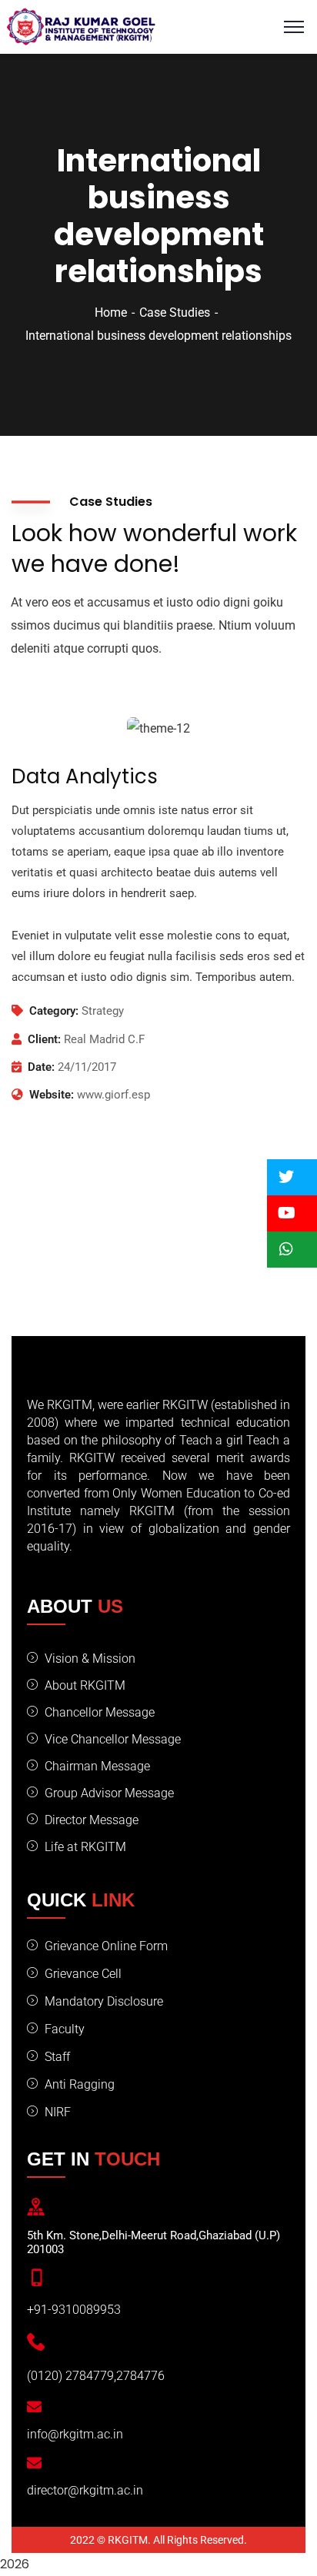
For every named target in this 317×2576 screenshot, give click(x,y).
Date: (41, 1067)
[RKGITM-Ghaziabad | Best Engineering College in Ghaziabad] (81, 26)
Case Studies (175, 312)
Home (111, 312)
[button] (292, 1177)
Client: (44, 1039)
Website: (52, 1095)
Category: (54, 1011)
